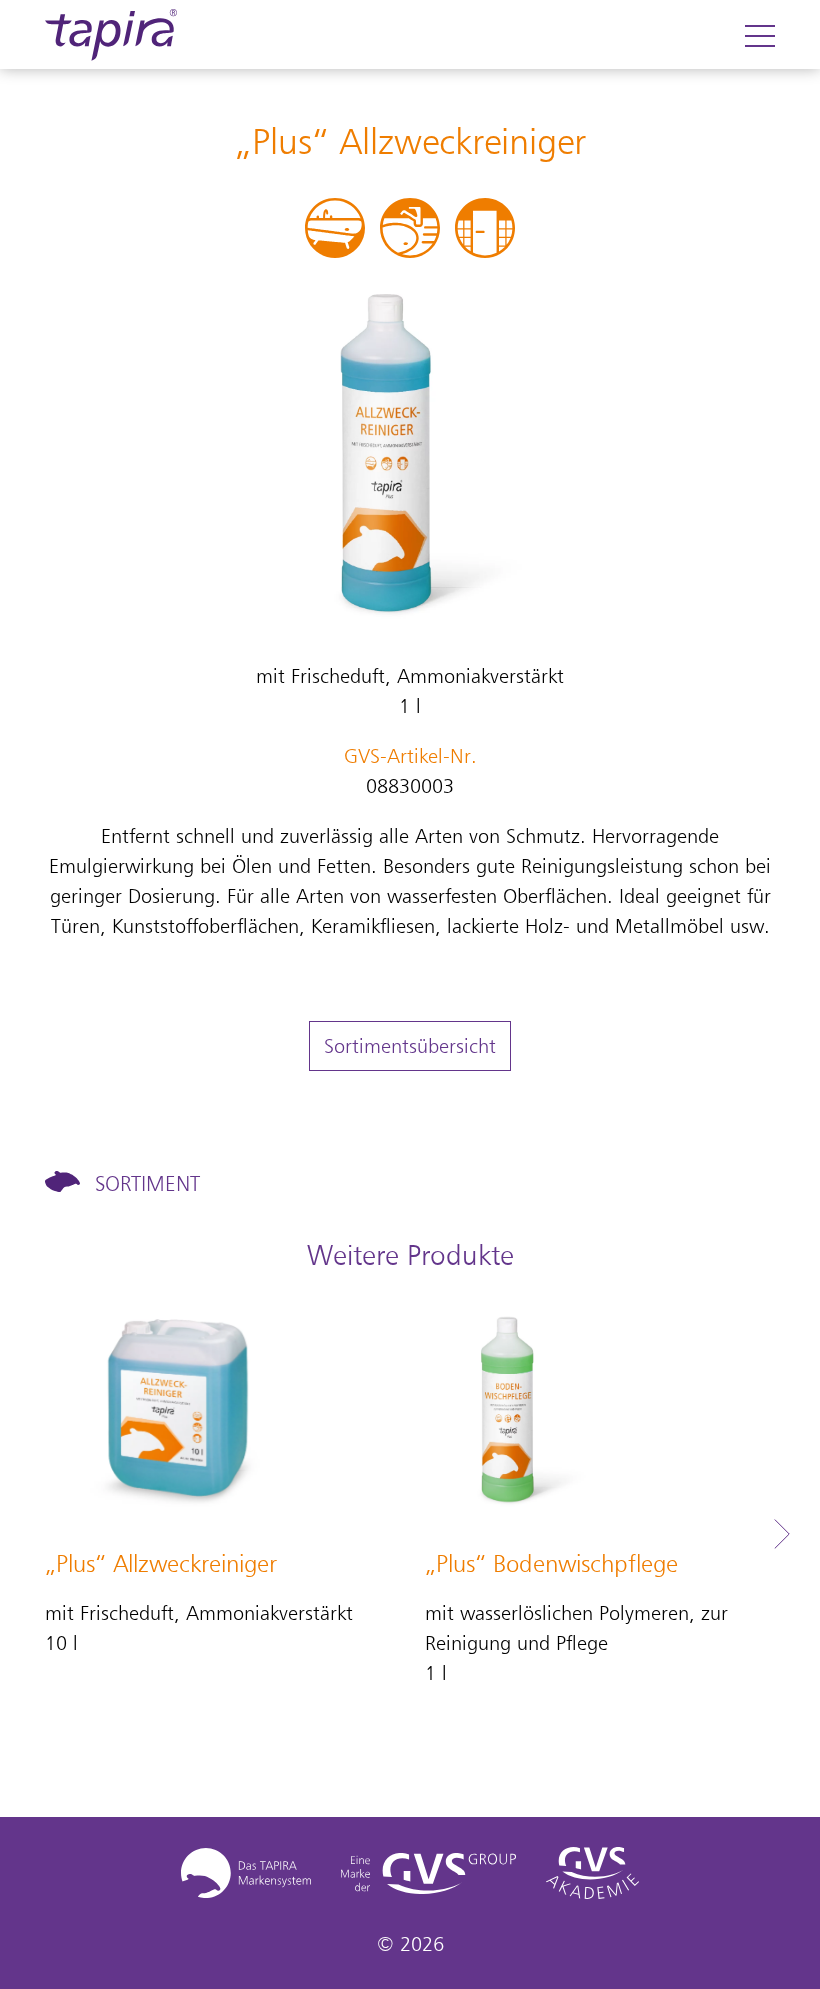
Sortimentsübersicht (410, 1046)
